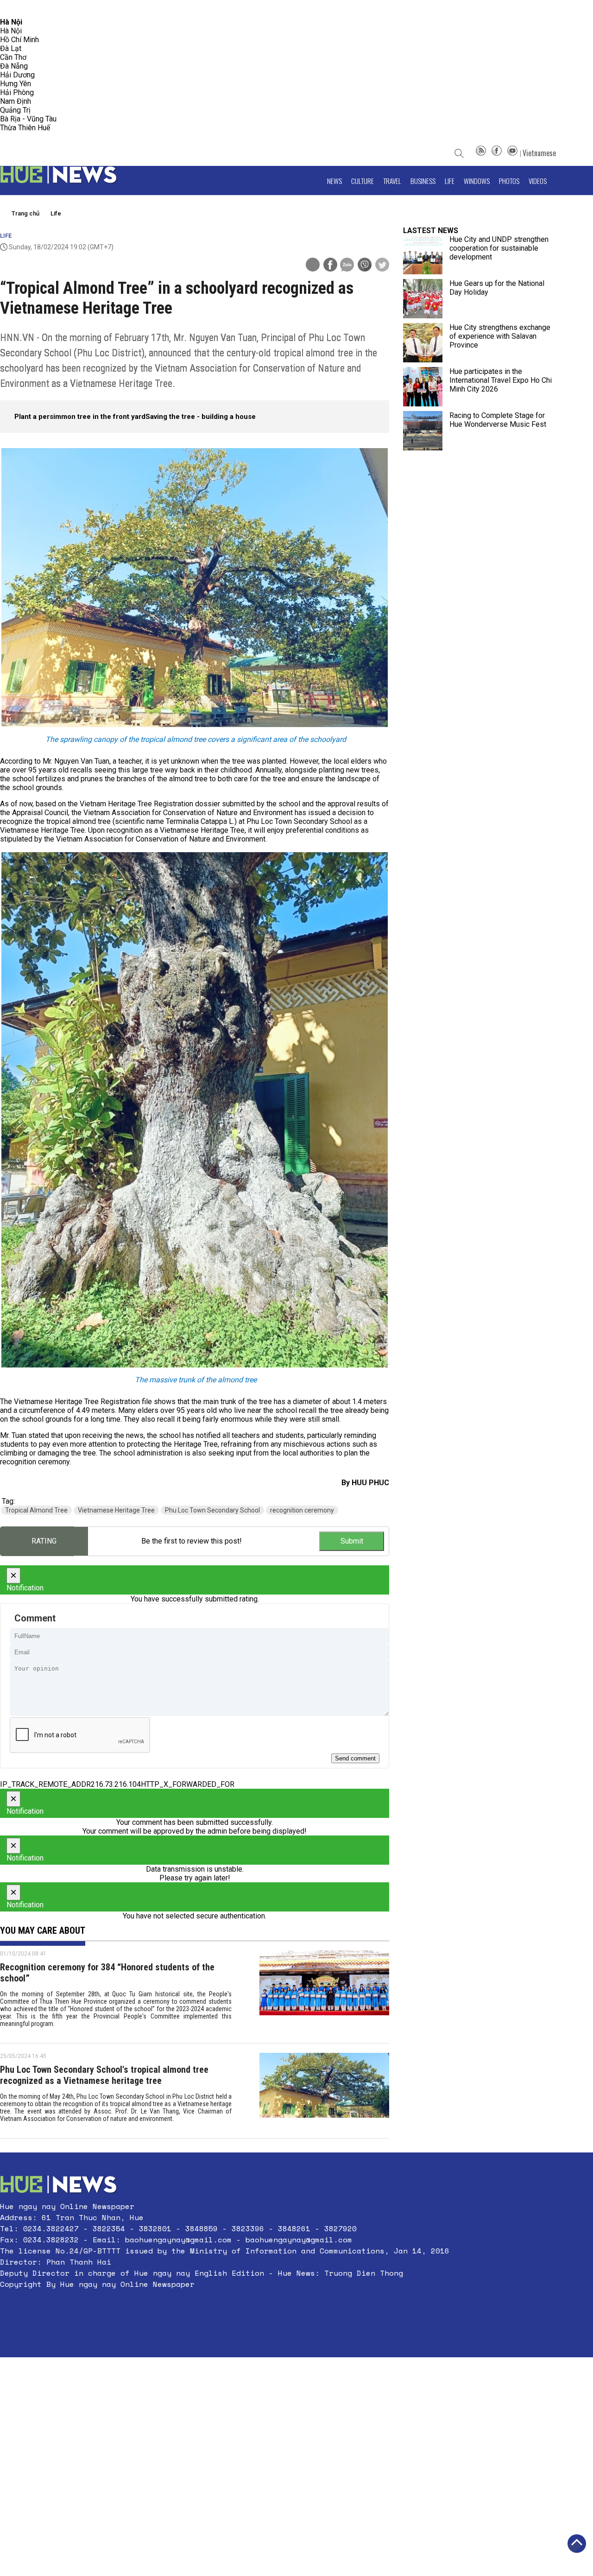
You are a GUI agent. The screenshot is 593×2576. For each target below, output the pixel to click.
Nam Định (16, 101)
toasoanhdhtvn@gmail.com (82, 9)
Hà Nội (11, 31)
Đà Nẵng (14, 66)
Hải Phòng (17, 92)
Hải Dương (17, 75)
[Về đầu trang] (577, 2544)
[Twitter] (382, 266)
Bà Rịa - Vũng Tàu (28, 119)
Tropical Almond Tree (36, 1510)
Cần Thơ (13, 57)
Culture (363, 181)
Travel (392, 181)
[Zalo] (347, 266)
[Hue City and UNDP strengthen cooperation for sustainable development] (423, 255)
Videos (538, 181)
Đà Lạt (11, 48)
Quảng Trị (15, 110)
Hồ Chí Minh (19, 40)
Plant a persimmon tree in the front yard (80, 417)
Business (423, 181)
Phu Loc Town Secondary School (212, 1510)
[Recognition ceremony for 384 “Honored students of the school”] (324, 1992)
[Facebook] (497, 153)
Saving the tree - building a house (201, 417)
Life (450, 181)
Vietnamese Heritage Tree (116, 1510)
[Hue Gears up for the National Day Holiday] (423, 299)
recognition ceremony (302, 1510)
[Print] (313, 265)
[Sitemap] (481, 153)
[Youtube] (512, 153)
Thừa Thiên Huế (25, 128)
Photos (509, 181)
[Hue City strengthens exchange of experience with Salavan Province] (423, 343)
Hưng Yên (16, 84)
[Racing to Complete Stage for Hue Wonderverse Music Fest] (423, 431)
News (334, 181)
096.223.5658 (20, 9)
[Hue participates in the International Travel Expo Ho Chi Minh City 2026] (423, 387)
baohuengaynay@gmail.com (178, 2240)
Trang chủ (25, 213)
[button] (225, 2306)
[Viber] (365, 266)
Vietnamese (539, 153)
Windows (477, 181)
